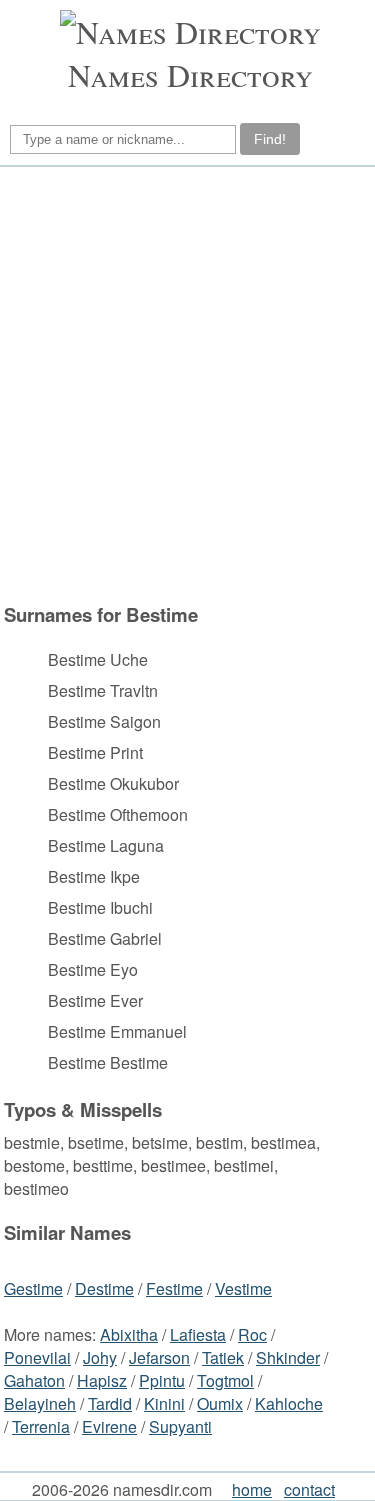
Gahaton (34, 1380)
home (252, 1489)
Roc (252, 1334)
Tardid (110, 1403)
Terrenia (41, 1426)
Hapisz (102, 1380)
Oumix (220, 1403)
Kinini (164, 1403)
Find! (270, 139)
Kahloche (289, 1403)
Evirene (109, 1426)
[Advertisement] (187, 384)
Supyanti (180, 1426)
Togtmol (225, 1380)
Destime (104, 1288)
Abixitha (129, 1334)
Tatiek (223, 1357)
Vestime (243, 1288)
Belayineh (40, 1403)
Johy (100, 1357)
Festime (174, 1288)
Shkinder (288, 1357)
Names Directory (190, 74)
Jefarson (159, 1357)
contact (309, 1489)
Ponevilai (37, 1357)
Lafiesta (198, 1334)
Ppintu (162, 1380)
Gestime (33, 1288)
